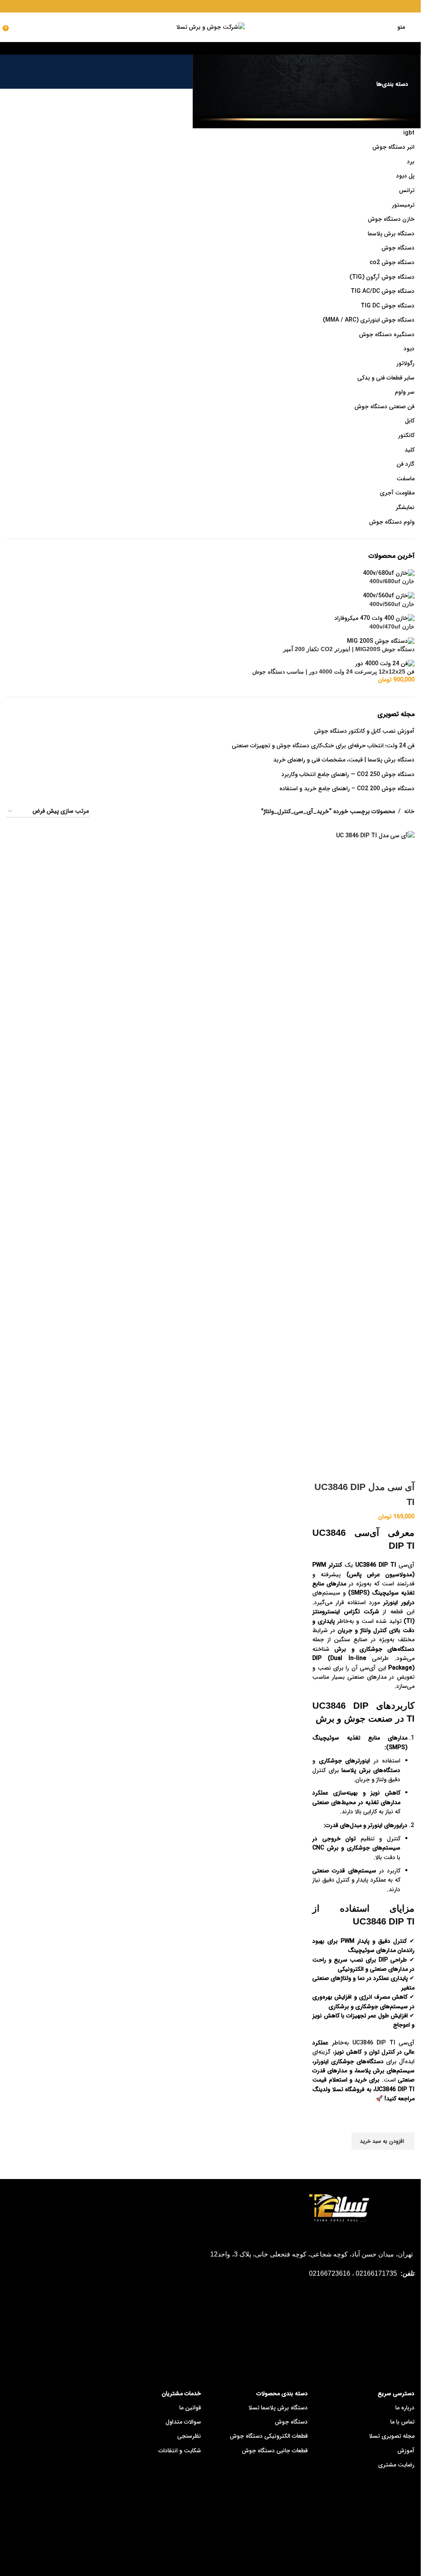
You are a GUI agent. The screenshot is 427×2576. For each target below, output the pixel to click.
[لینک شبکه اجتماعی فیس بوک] (226, 6)
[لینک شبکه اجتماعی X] (216, 6)
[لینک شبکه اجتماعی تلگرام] (195, 6)
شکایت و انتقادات (180, 2451)
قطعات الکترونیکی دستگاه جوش (269, 2436)
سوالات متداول (183, 2422)
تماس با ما (402, 2422)
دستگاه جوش (291, 2422)
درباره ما (405, 2408)
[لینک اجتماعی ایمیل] (205, 6)
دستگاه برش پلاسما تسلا (278, 2408)
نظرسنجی (189, 2436)
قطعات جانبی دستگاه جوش (275, 2451)
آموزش (406, 2451)
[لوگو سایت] (211, 27)
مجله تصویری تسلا (392, 2436)
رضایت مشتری (396, 2465)
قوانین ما (190, 2408)
